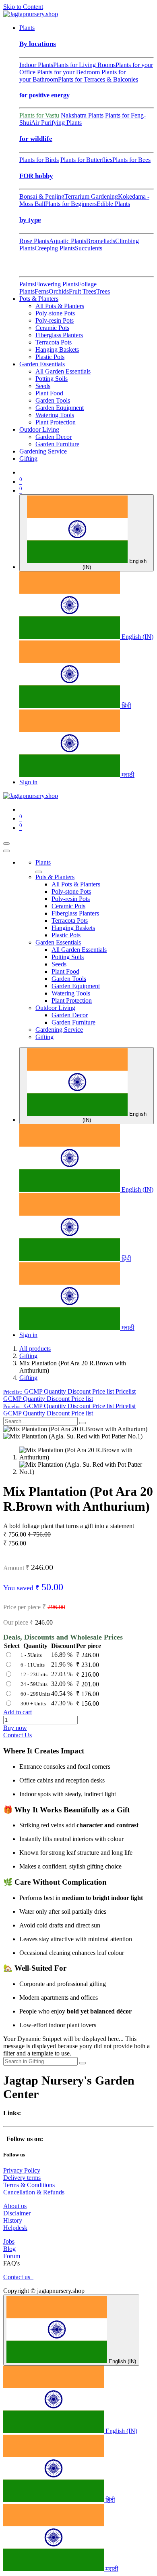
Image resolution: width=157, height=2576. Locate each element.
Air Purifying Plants (56, 123)
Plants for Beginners (71, 204)
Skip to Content (23, 7)
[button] (69, 1391)
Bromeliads (101, 241)
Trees (103, 291)
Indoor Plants (36, 65)
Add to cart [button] (18, 1712)
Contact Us (18, 1735)
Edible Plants (113, 204)
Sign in (28, 782)
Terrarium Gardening (91, 196)
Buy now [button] (15, 1728)
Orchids (59, 291)
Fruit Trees (83, 291)
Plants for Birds (39, 160)
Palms (27, 284)
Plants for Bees (131, 160)
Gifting (28, 1356)
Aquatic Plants (68, 241)
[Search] (83, 1423)
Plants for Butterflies (86, 160)
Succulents (89, 248)
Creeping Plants (55, 248)
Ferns (42, 291)
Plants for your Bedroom (68, 72)
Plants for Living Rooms (84, 65)
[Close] (6, 851)
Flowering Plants (56, 284)
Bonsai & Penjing (42, 196)
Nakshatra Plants (82, 115)
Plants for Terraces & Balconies (98, 79)
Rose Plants (34, 241)
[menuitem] (27, 28)
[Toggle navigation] (6, 844)
